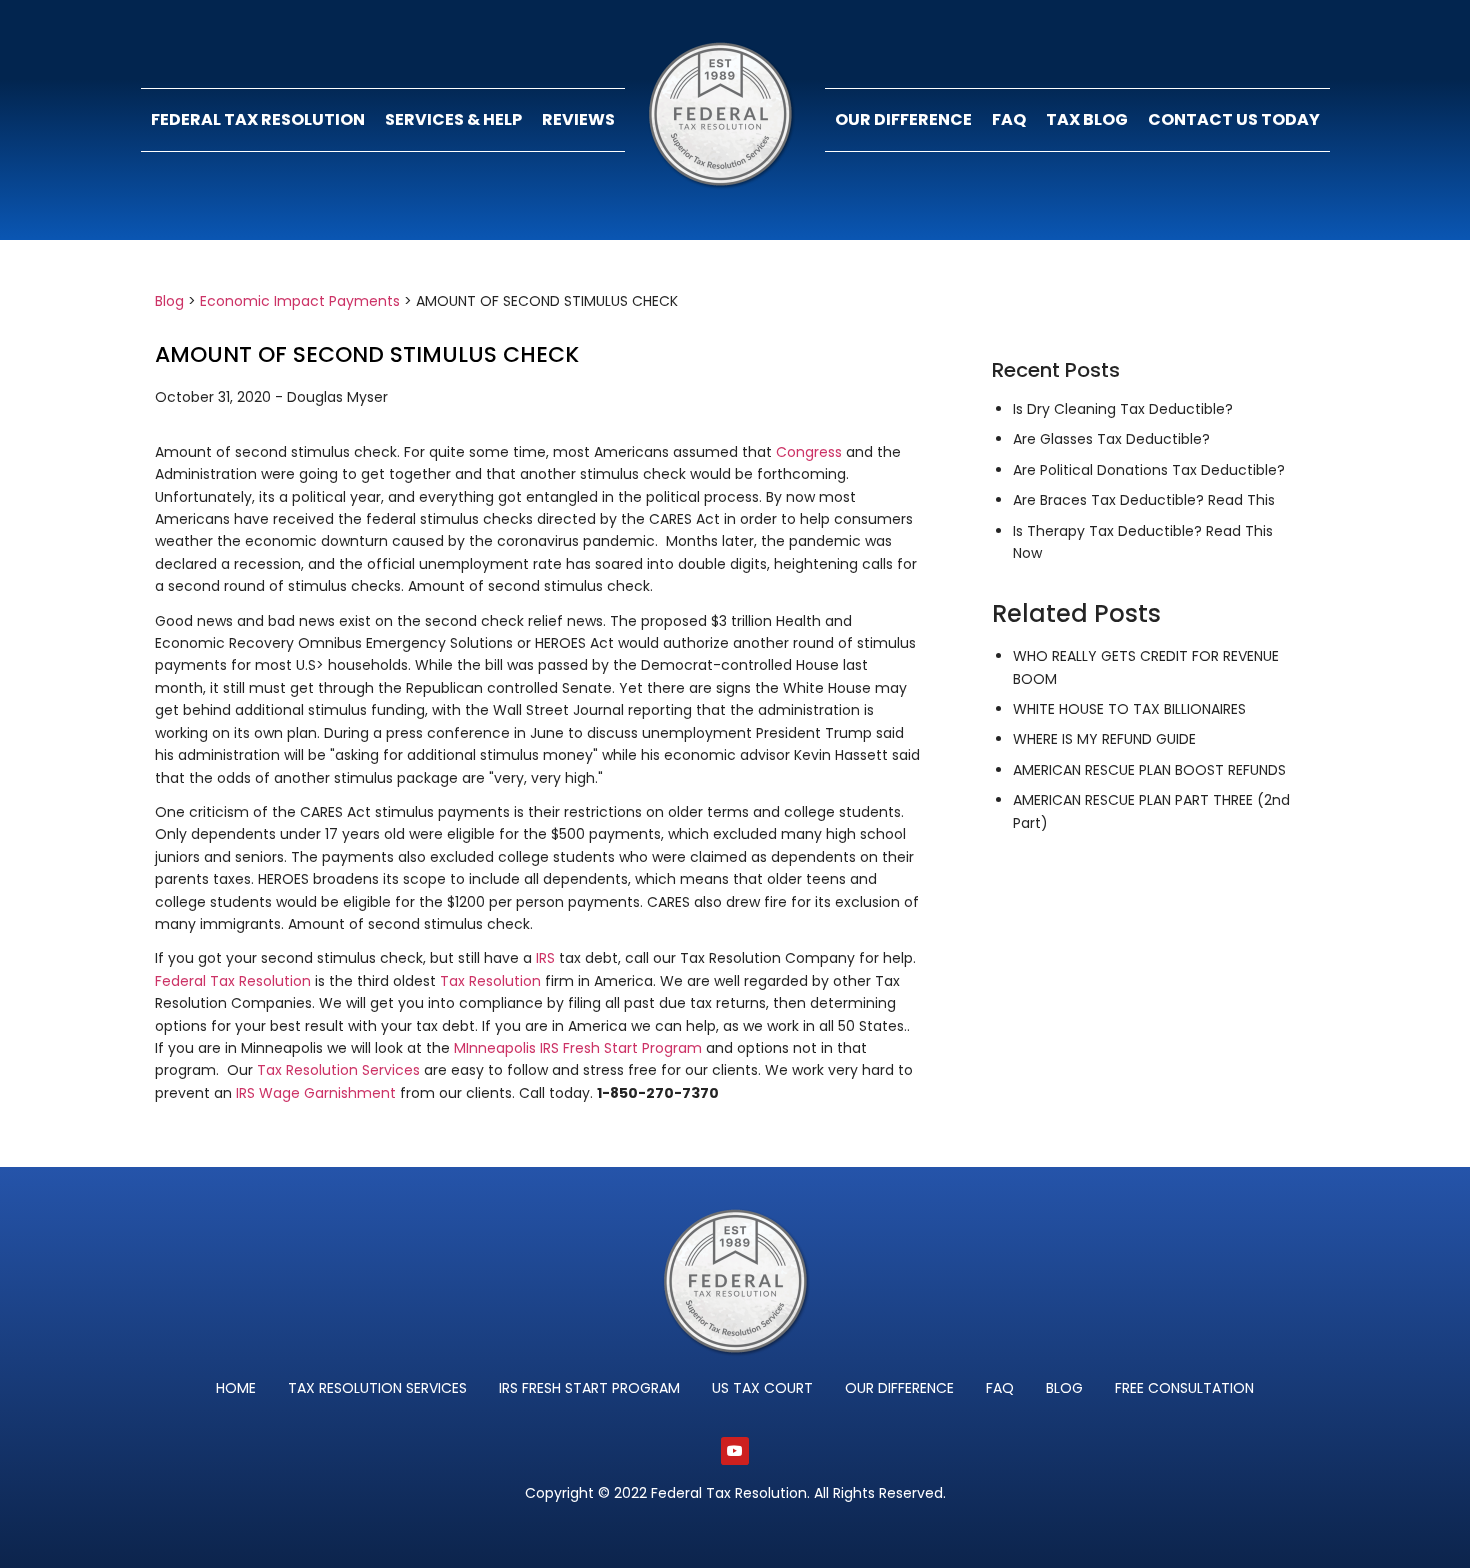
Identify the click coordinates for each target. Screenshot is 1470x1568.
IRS (545, 958)
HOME (236, 1388)
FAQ (1009, 119)
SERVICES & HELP (453, 119)
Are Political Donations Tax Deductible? (1149, 470)
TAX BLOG (1087, 119)
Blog (169, 301)
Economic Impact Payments (300, 301)
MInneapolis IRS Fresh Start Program (578, 1048)
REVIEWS (578, 119)
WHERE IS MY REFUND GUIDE (1104, 739)
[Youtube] (735, 1451)
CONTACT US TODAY (1234, 119)
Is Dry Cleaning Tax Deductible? (1123, 409)
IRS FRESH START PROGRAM (589, 1388)
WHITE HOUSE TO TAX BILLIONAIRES (1129, 709)
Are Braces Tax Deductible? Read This (1144, 500)
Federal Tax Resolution (233, 981)
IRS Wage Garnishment (316, 1093)
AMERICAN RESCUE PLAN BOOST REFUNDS (1149, 770)
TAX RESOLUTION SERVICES (377, 1388)
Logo (725, 120)
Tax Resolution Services (338, 1070)
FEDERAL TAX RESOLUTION (258, 119)
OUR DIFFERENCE (903, 119)
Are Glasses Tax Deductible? (1111, 439)
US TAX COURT (762, 1388)
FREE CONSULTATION (1184, 1388)
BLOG (1064, 1388)
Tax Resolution (490, 981)
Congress (809, 452)
